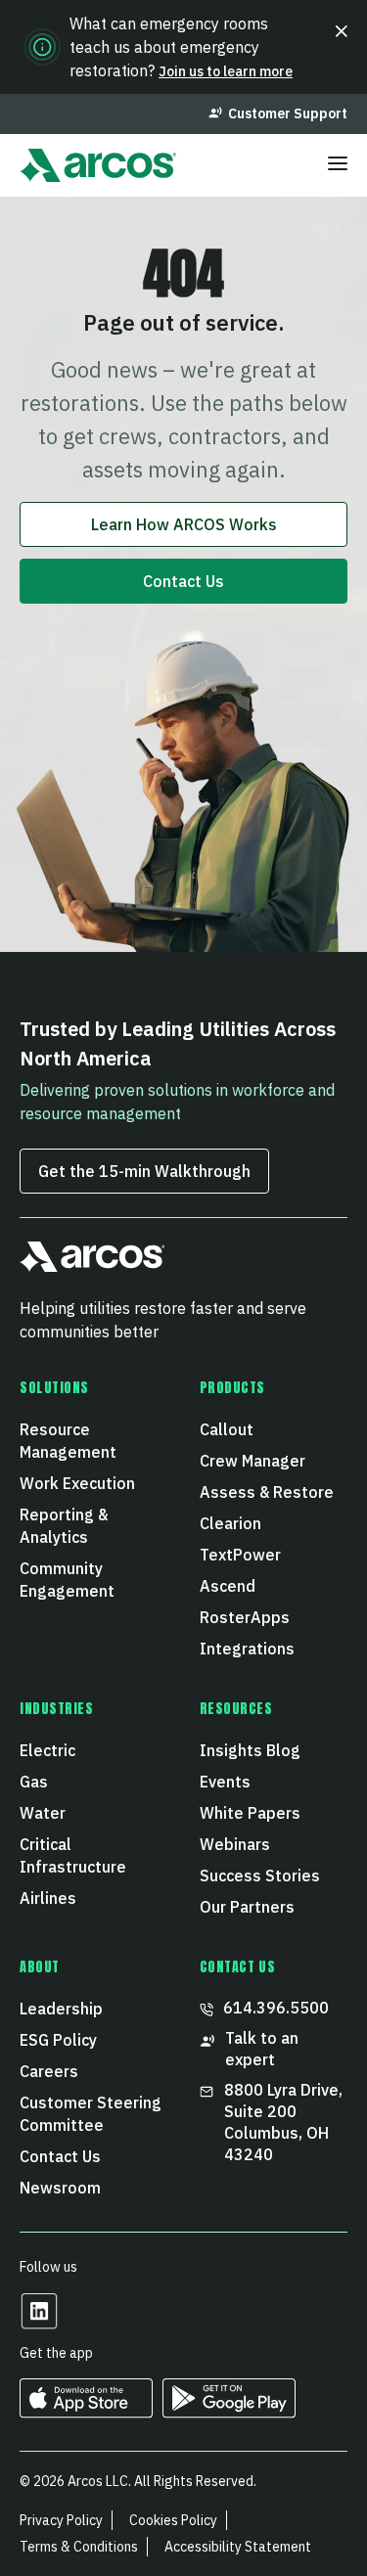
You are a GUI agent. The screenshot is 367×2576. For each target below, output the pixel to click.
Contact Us (183, 581)
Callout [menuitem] (227, 1429)
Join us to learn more (226, 71)
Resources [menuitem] (236, 1709)
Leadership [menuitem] (61, 2009)
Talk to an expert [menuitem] (262, 2049)
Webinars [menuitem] (235, 1844)
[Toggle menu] (338, 165)
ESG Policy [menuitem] (58, 2040)
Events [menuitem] (225, 1782)
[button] (342, 31)
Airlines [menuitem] (48, 1898)
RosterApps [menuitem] (245, 1617)
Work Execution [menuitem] (77, 1483)
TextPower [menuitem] (240, 1555)
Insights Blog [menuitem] (250, 1750)
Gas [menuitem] (34, 1782)
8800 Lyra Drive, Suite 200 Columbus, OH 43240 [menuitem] (285, 2122)
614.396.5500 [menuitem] (276, 2008)
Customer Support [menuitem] (288, 113)
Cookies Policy (173, 2520)
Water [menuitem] (43, 1813)
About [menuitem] (40, 1967)
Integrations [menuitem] (247, 1649)
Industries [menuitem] (57, 1709)
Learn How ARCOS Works (184, 524)
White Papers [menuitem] (250, 1813)
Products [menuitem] (232, 1388)
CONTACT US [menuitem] (238, 1967)
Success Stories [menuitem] (260, 1876)
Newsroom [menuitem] (60, 2188)
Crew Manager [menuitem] (252, 1461)
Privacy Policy (61, 2520)
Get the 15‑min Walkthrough (144, 1171)
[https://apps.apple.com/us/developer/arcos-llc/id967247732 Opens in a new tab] (86, 2411)
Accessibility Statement (238, 2547)
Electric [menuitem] (47, 1750)
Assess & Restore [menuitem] (267, 1492)
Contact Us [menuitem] (60, 2156)
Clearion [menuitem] (230, 1523)
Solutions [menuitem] (54, 1388)
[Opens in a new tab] (39, 2324)
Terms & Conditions (79, 2547)
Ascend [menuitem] (228, 1586)
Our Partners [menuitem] (247, 1907)
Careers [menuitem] (49, 2071)
